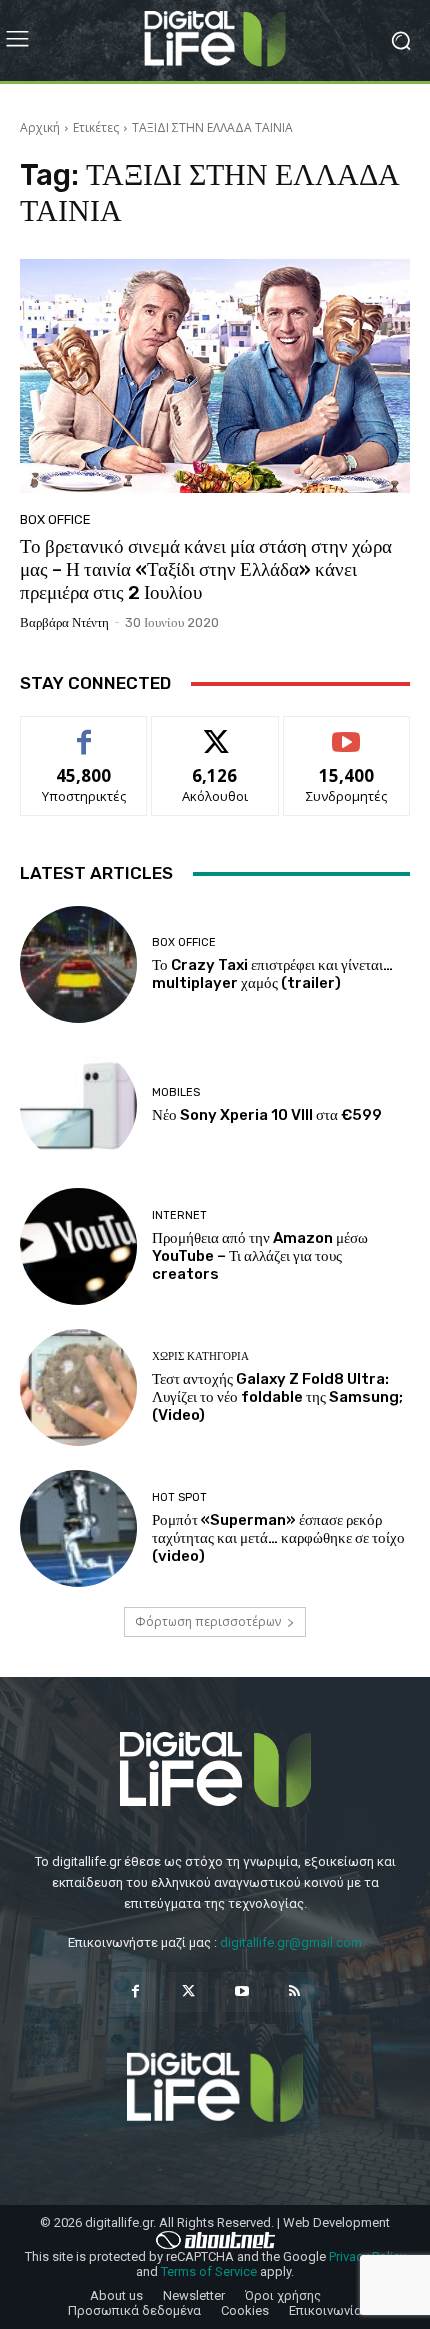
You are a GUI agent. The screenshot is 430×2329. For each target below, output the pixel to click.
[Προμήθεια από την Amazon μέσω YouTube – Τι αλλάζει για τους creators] (78, 1246)
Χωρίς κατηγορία (200, 1356)
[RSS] (294, 1991)
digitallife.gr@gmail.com (291, 1942)
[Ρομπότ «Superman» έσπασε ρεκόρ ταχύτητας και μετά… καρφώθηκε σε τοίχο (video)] (78, 1528)
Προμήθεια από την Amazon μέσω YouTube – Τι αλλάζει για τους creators (260, 1256)
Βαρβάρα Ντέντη (64, 622)
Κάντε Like (84, 731)
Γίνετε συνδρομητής (347, 739)
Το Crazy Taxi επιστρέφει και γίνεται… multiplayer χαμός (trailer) (272, 974)
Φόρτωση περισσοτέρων (208, 1621)
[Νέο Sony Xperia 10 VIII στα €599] (78, 1105)
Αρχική (40, 127)
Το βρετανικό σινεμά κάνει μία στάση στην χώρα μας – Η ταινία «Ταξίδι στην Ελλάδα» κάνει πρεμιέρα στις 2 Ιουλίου (206, 569)
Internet (179, 1215)
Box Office (55, 519)
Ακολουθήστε (215, 731)
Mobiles (176, 1092)
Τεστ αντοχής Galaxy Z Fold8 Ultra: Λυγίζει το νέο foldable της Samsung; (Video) (277, 1397)
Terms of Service (209, 2271)
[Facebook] (135, 1991)
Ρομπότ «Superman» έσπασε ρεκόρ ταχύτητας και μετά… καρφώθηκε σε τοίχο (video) (278, 1538)
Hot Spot (179, 1497)
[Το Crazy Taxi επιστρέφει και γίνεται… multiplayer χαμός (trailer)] (78, 964)
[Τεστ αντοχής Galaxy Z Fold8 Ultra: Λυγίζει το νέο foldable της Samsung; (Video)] (78, 1387)
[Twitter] (188, 1991)
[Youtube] (241, 1991)
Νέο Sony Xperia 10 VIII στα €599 (267, 1115)
